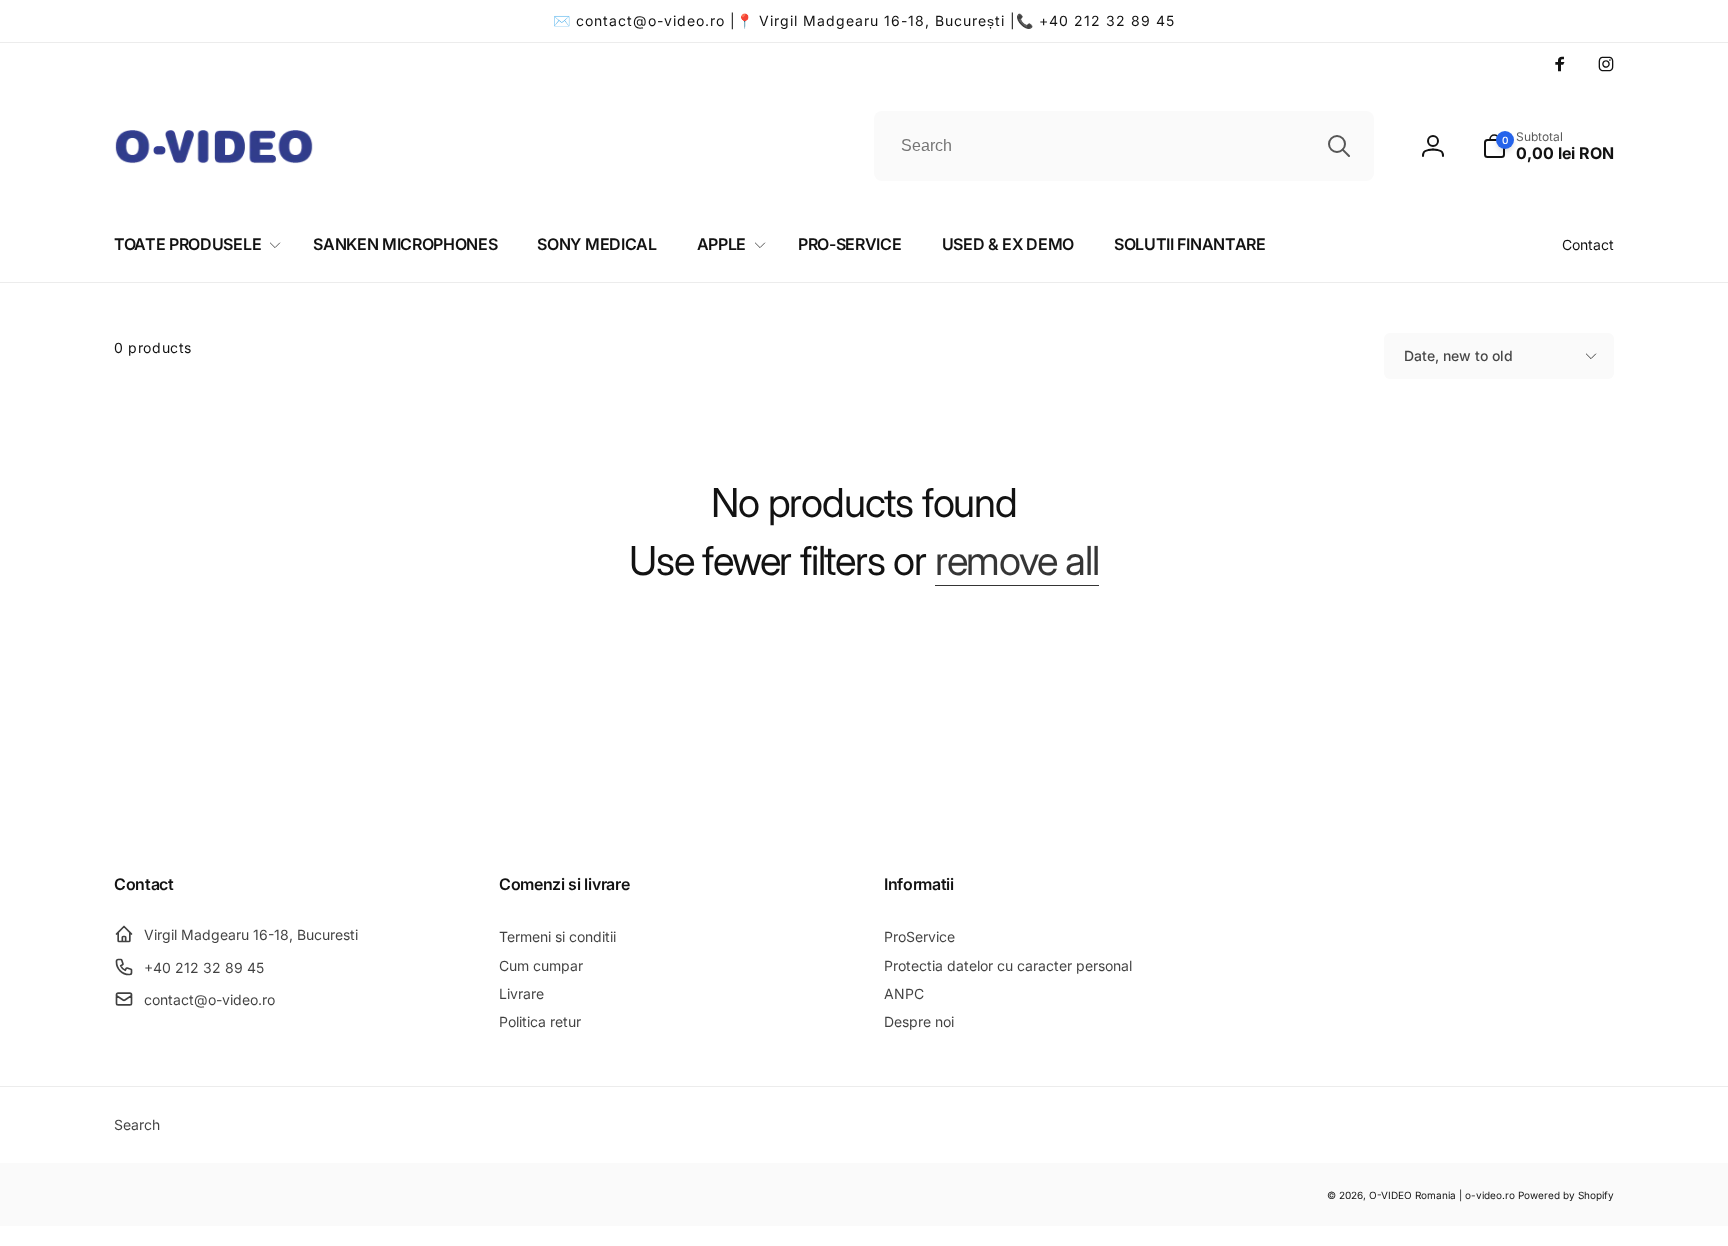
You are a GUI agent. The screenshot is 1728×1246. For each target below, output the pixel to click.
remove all (1017, 561)
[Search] (1339, 146)
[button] (1548, 146)
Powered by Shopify (1566, 1195)
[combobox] (1124, 146)
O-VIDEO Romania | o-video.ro (1442, 1195)
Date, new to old (1458, 355)
